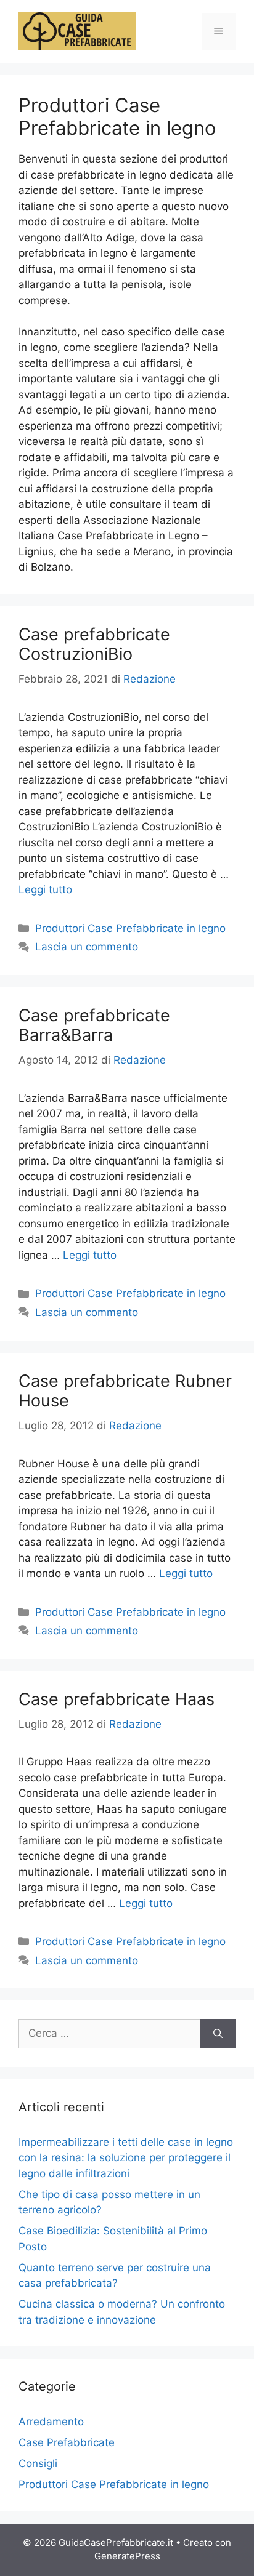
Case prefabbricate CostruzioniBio (94, 644)
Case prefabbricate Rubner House (125, 1391)
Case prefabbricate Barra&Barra (94, 1025)
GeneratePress (127, 2556)
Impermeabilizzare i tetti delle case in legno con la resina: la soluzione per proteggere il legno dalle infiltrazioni (126, 2158)
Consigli (38, 2463)
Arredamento (51, 2422)
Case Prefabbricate (67, 2442)
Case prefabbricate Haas (117, 1699)
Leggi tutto (45, 889)
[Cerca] (218, 2034)
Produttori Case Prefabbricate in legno (130, 928)
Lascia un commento (87, 947)
